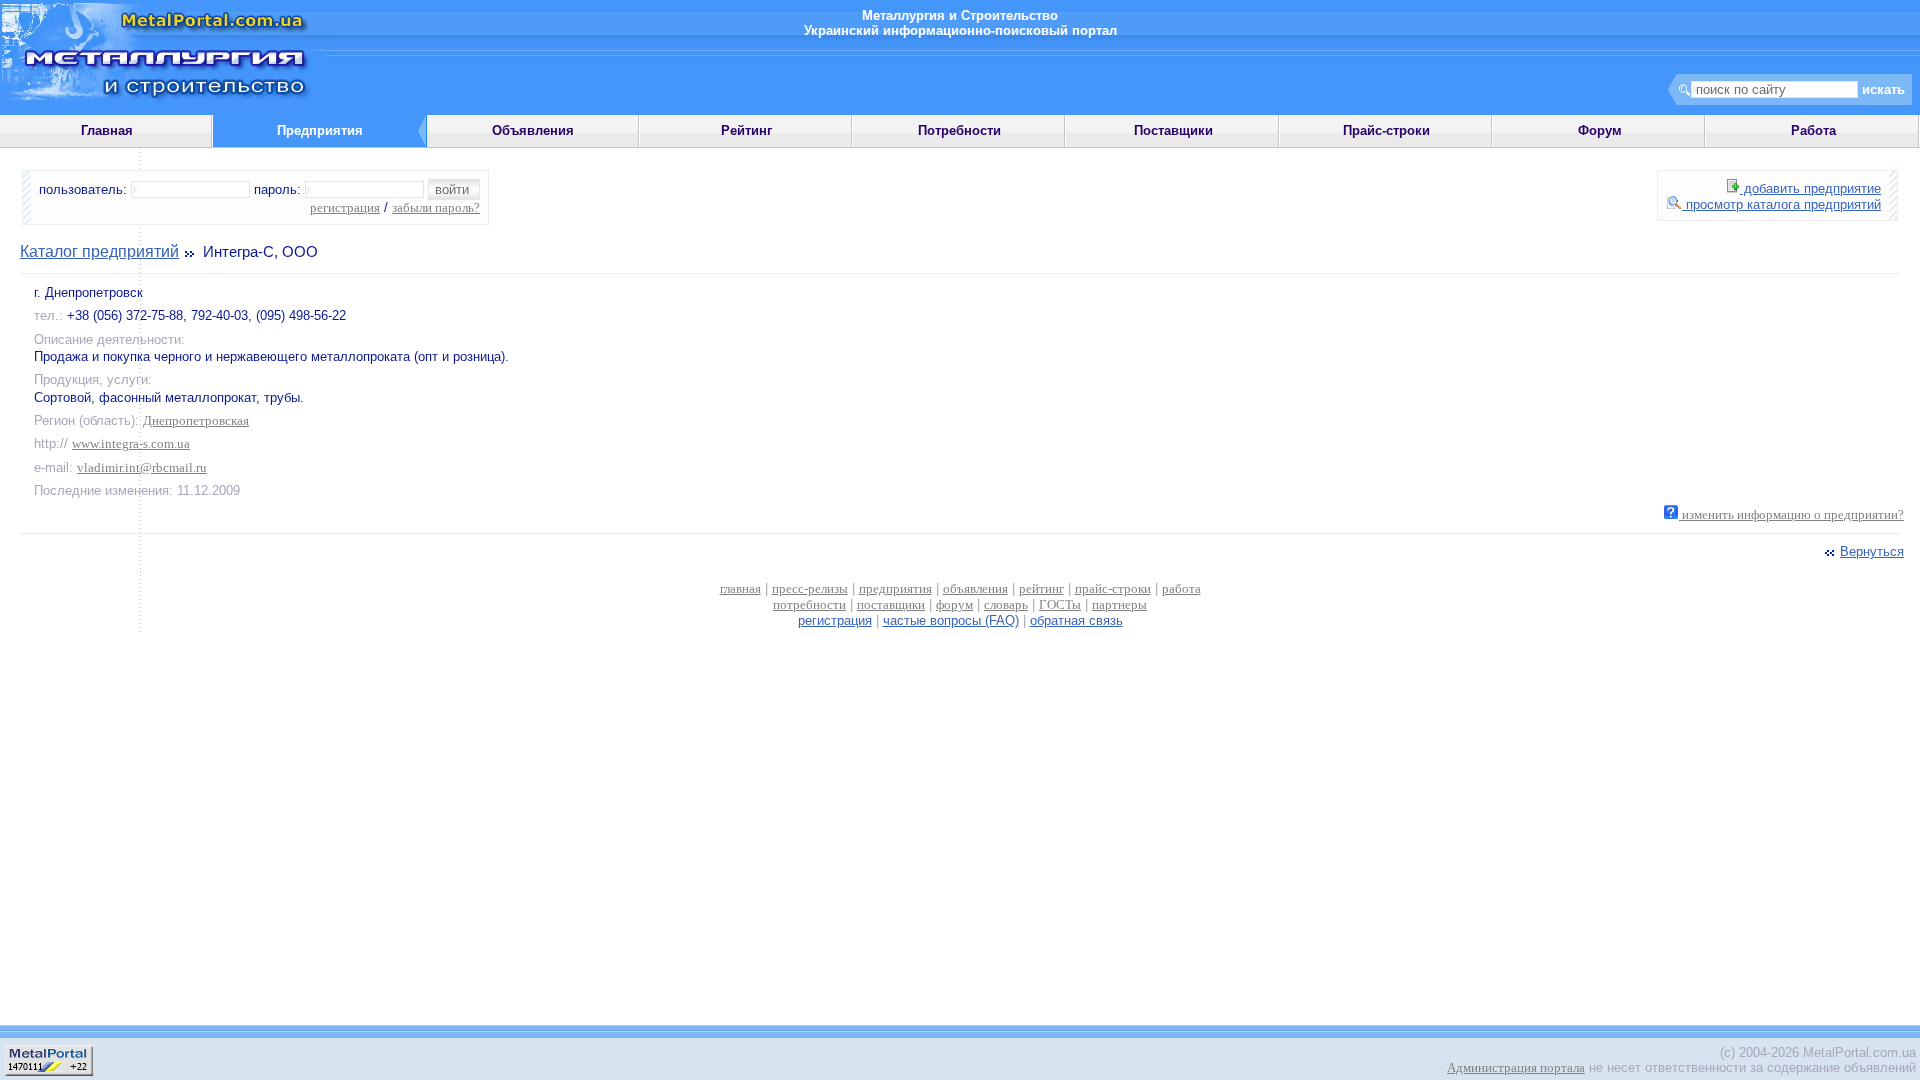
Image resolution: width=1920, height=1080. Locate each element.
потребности (809, 604)
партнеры (1119, 604)
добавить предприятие (1810, 188)
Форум (1600, 130)
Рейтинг (746, 130)
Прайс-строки (1386, 130)
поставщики (891, 604)
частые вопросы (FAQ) (951, 620)
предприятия (895, 588)
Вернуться (1872, 551)
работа (1181, 588)
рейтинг (1041, 588)
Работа (1813, 130)
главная (740, 588)
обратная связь (1076, 620)
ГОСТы (1060, 604)
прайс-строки (1113, 588)
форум (954, 604)
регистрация (345, 207)
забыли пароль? (436, 207)
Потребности (959, 130)
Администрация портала (1516, 1067)
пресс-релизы (810, 588)
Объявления (533, 130)
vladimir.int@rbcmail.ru (142, 467)
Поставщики (1173, 130)
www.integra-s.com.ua (131, 443)
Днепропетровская (196, 420)
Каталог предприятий (99, 251)
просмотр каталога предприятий (1781, 204)
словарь (1006, 604)
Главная (107, 130)
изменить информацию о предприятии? (1791, 514)
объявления (975, 588)
